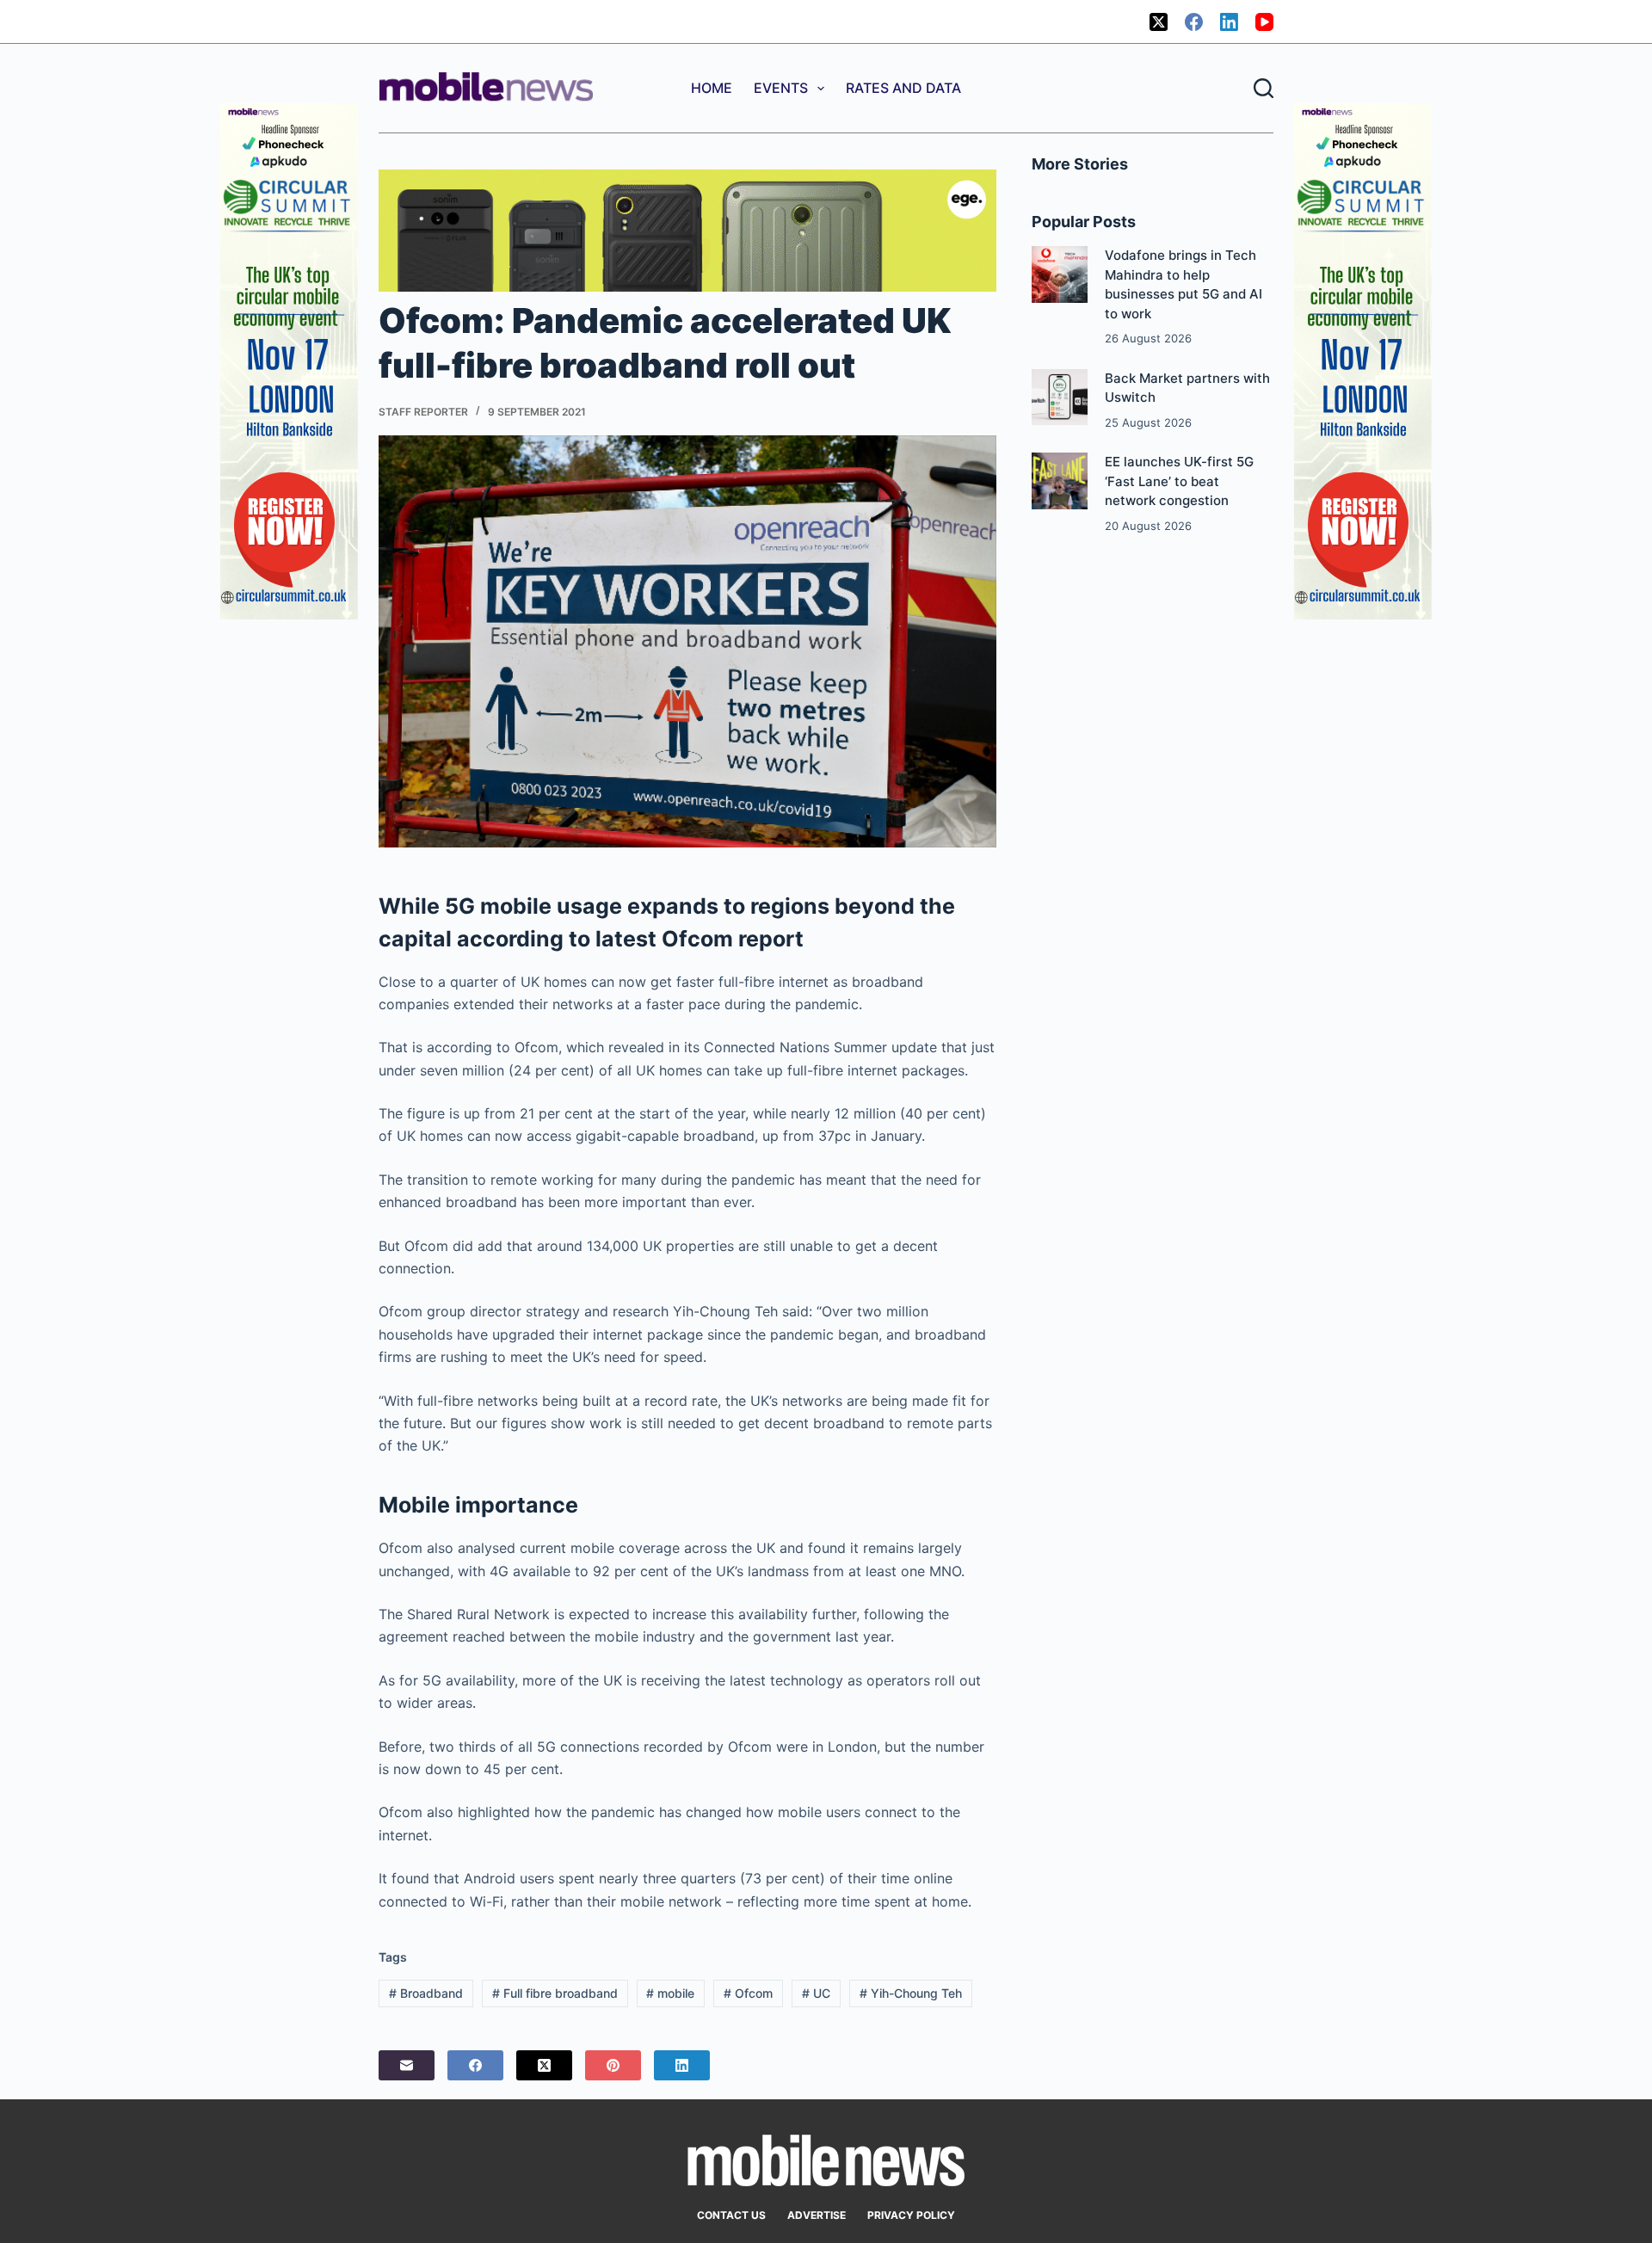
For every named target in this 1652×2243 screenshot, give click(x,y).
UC (816, 1993)
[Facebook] (1194, 22)
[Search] (1264, 88)
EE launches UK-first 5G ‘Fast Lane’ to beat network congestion (1179, 481)
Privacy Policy (911, 2215)
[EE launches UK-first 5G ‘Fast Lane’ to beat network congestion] (1060, 481)
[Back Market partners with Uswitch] (1060, 397)
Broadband (426, 1993)
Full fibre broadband (555, 1993)
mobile (670, 1993)
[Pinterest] (613, 2065)
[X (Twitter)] (1159, 22)
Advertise (817, 2215)
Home (712, 88)
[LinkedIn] (1229, 22)
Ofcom (748, 1993)
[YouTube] (1264, 22)
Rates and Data (903, 88)
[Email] (407, 2065)
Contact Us (731, 2215)
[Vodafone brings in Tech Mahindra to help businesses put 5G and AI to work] (1060, 274)
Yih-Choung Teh (911, 1993)
